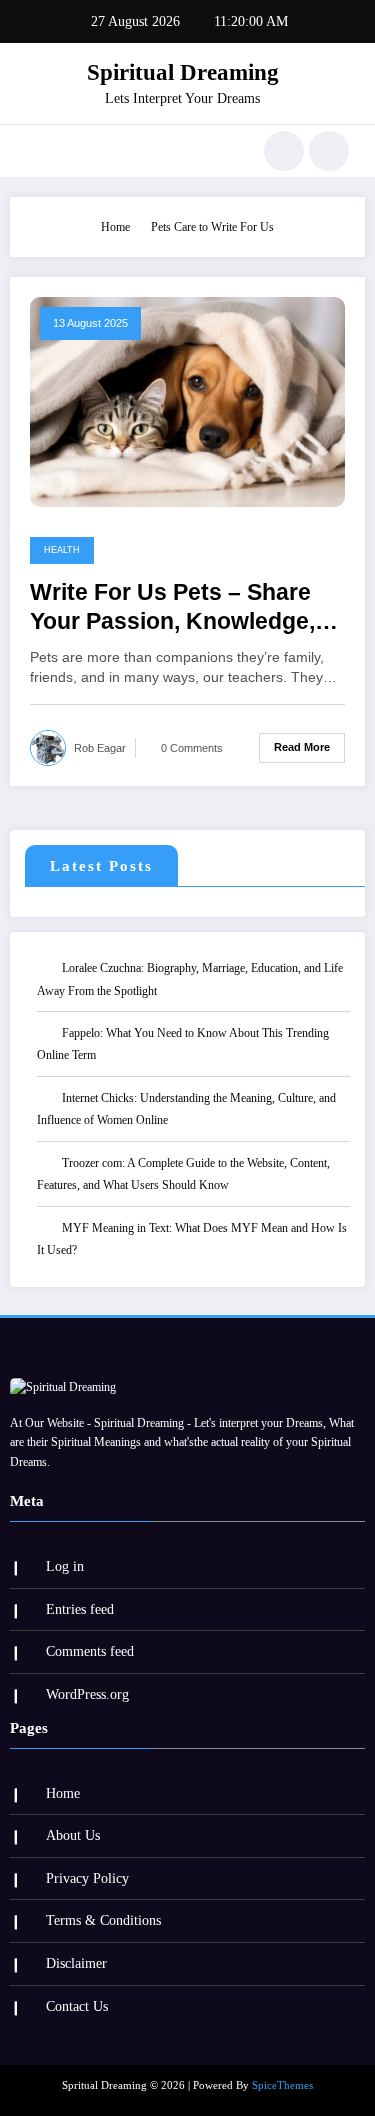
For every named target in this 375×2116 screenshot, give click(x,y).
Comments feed (90, 1651)
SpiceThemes (282, 2085)
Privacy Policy (87, 1878)
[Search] (284, 151)
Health (62, 550)
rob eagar (100, 748)
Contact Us (77, 2006)
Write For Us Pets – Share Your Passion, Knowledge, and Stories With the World (176, 608)
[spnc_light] (329, 151)
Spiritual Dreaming (183, 72)
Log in (65, 1566)
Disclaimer (76, 1963)
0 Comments (192, 748)
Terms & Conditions (103, 1920)
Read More (302, 747)
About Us (73, 1835)
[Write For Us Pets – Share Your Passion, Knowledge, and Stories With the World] (187, 401)
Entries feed (80, 1609)
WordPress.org (87, 1694)
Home (63, 1793)
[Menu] (35, 151)
